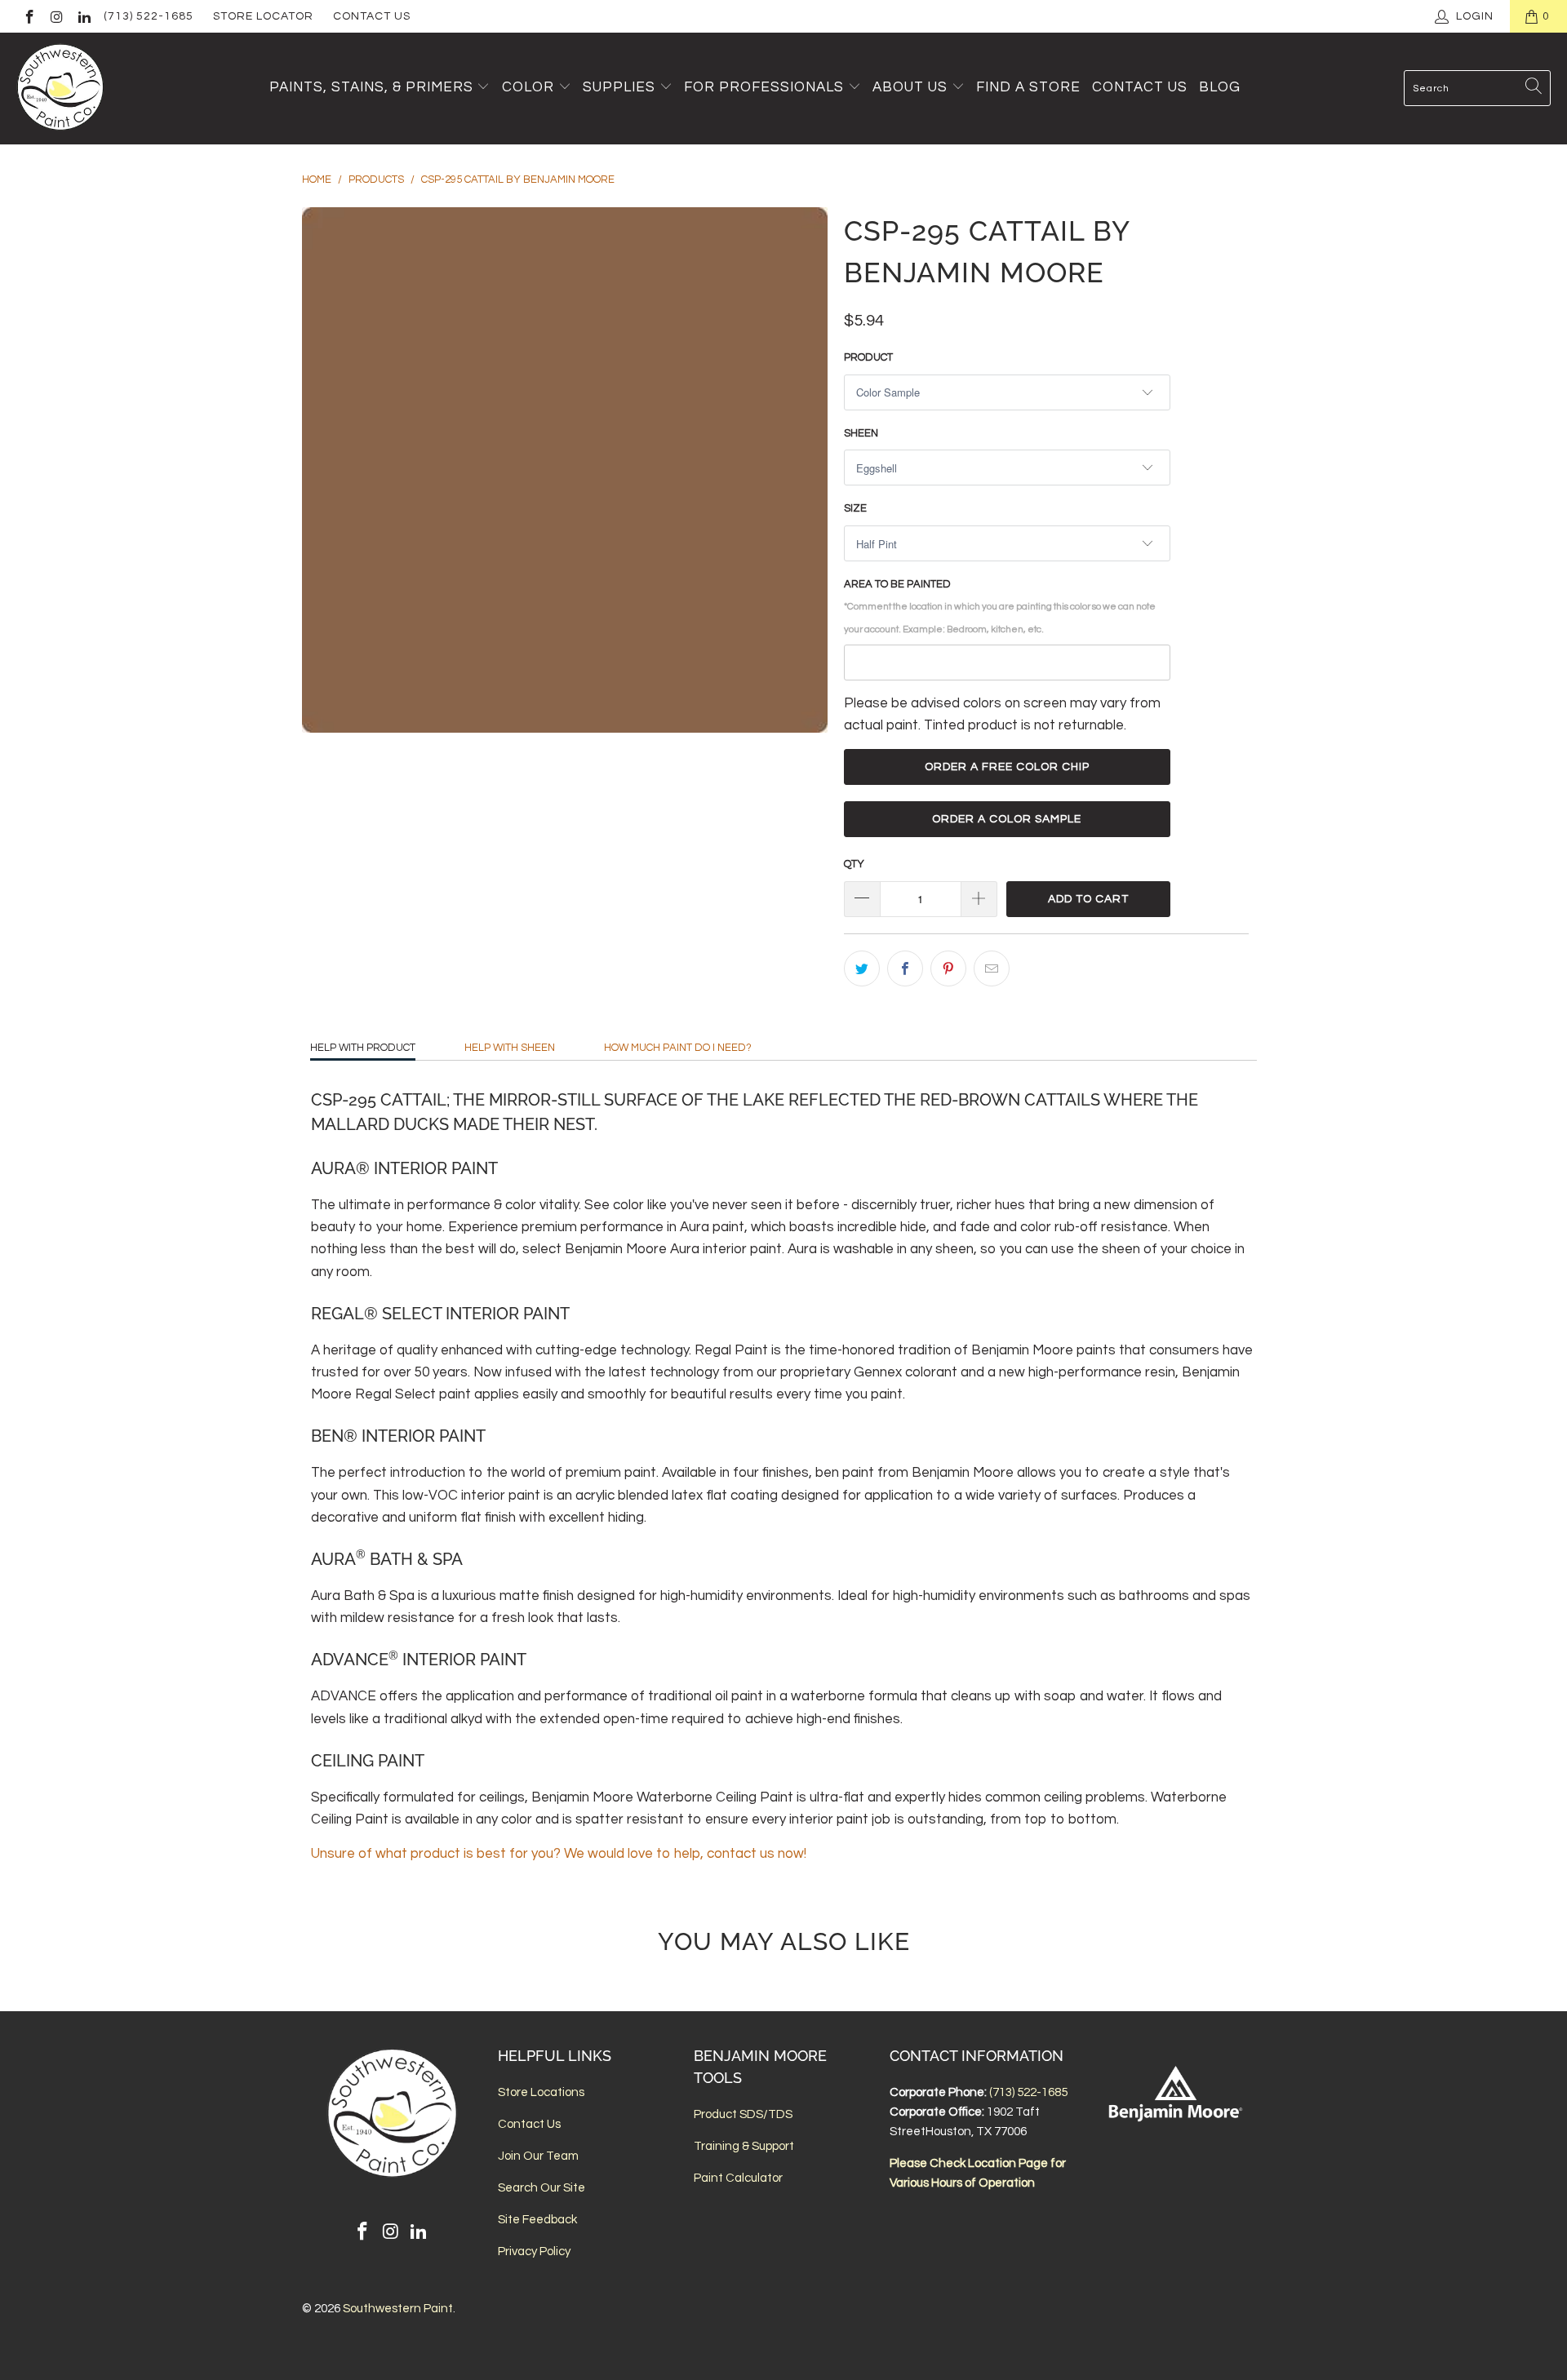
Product (868, 357)
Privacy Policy (534, 2251)
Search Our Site (542, 2188)
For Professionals (766, 87)
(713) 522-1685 (149, 16)
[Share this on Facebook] (905, 968)
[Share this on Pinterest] (948, 968)
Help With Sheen (510, 1048)
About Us (912, 87)
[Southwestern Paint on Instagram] (56, 16)
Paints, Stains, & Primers (371, 87)
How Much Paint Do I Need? (678, 1048)
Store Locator (263, 16)
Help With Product (363, 1048)
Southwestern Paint (398, 2309)
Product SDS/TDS (743, 2114)
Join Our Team (538, 2156)
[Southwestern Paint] (61, 89)
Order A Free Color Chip (1007, 767)
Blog (1220, 87)
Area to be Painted (1000, 606)
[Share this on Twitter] (862, 968)
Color (528, 87)
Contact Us (372, 16)
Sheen (861, 433)
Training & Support (744, 2146)
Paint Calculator (738, 2178)
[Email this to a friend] (992, 968)
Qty (854, 864)
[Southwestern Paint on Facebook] (29, 16)
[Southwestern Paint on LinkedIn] (83, 16)
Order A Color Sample (1007, 819)
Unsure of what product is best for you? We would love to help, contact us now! (559, 1854)
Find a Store (1028, 87)
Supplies (619, 87)
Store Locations (541, 2092)
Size (855, 508)
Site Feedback (537, 2220)
